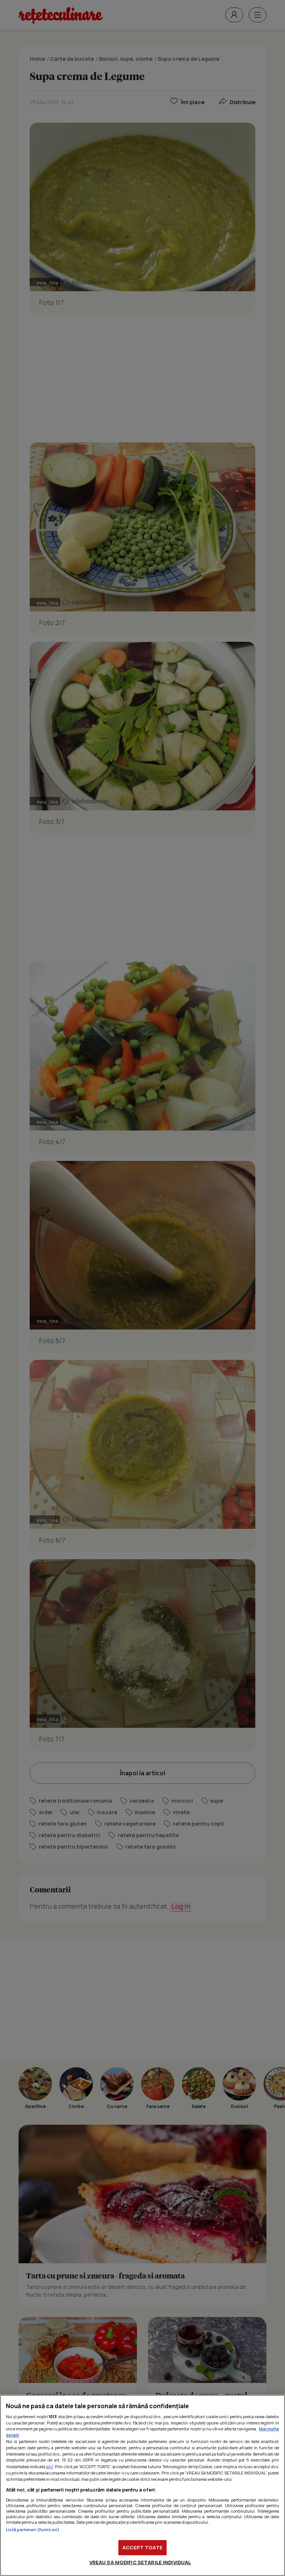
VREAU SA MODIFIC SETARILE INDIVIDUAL (140, 2562)
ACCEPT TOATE (142, 2547)
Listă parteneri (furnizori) (33, 2529)
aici (50, 2467)
